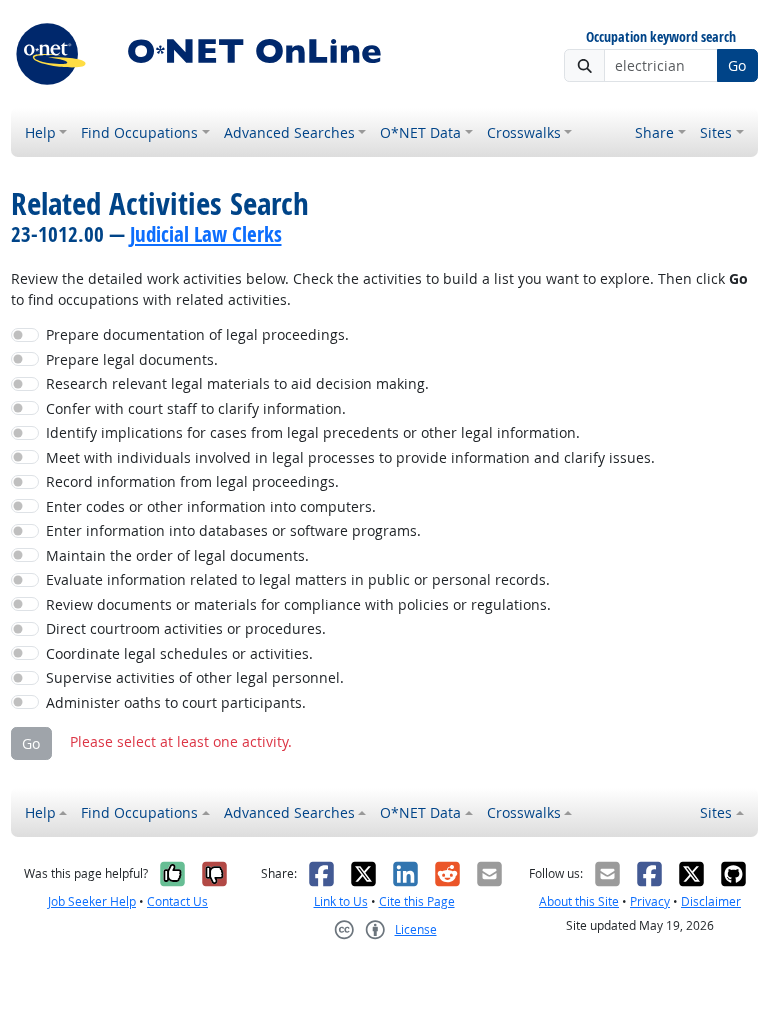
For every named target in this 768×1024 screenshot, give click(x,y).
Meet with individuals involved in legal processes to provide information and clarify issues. (350, 457)
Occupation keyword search (661, 37)
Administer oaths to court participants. (176, 702)
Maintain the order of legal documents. (177, 555)
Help (40, 132)
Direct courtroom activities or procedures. (186, 628)
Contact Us (177, 901)
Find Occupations (139, 132)
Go (737, 65)
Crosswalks (524, 132)
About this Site (579, 901)
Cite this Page (417, 901)
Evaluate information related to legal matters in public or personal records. (298, 579)
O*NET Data (420, 132)
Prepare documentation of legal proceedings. (197, 334)
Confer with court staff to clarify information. (196, 408)
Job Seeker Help (92, 901)
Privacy (650, 901)
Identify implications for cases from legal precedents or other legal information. (313, 432)
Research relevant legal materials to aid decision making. (237, 383)
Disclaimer (711, 901)
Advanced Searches (289, 132)
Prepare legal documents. (132, 359)
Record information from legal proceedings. (192, 481)
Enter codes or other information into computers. (211, 506)
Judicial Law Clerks (206, 234)
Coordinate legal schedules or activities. (179, 653)
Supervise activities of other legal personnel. (195, 677)
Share (654, 132)
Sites (716, 132)
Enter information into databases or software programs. (233, 530)
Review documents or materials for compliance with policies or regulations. (298, 604)
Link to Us (341, 901)
